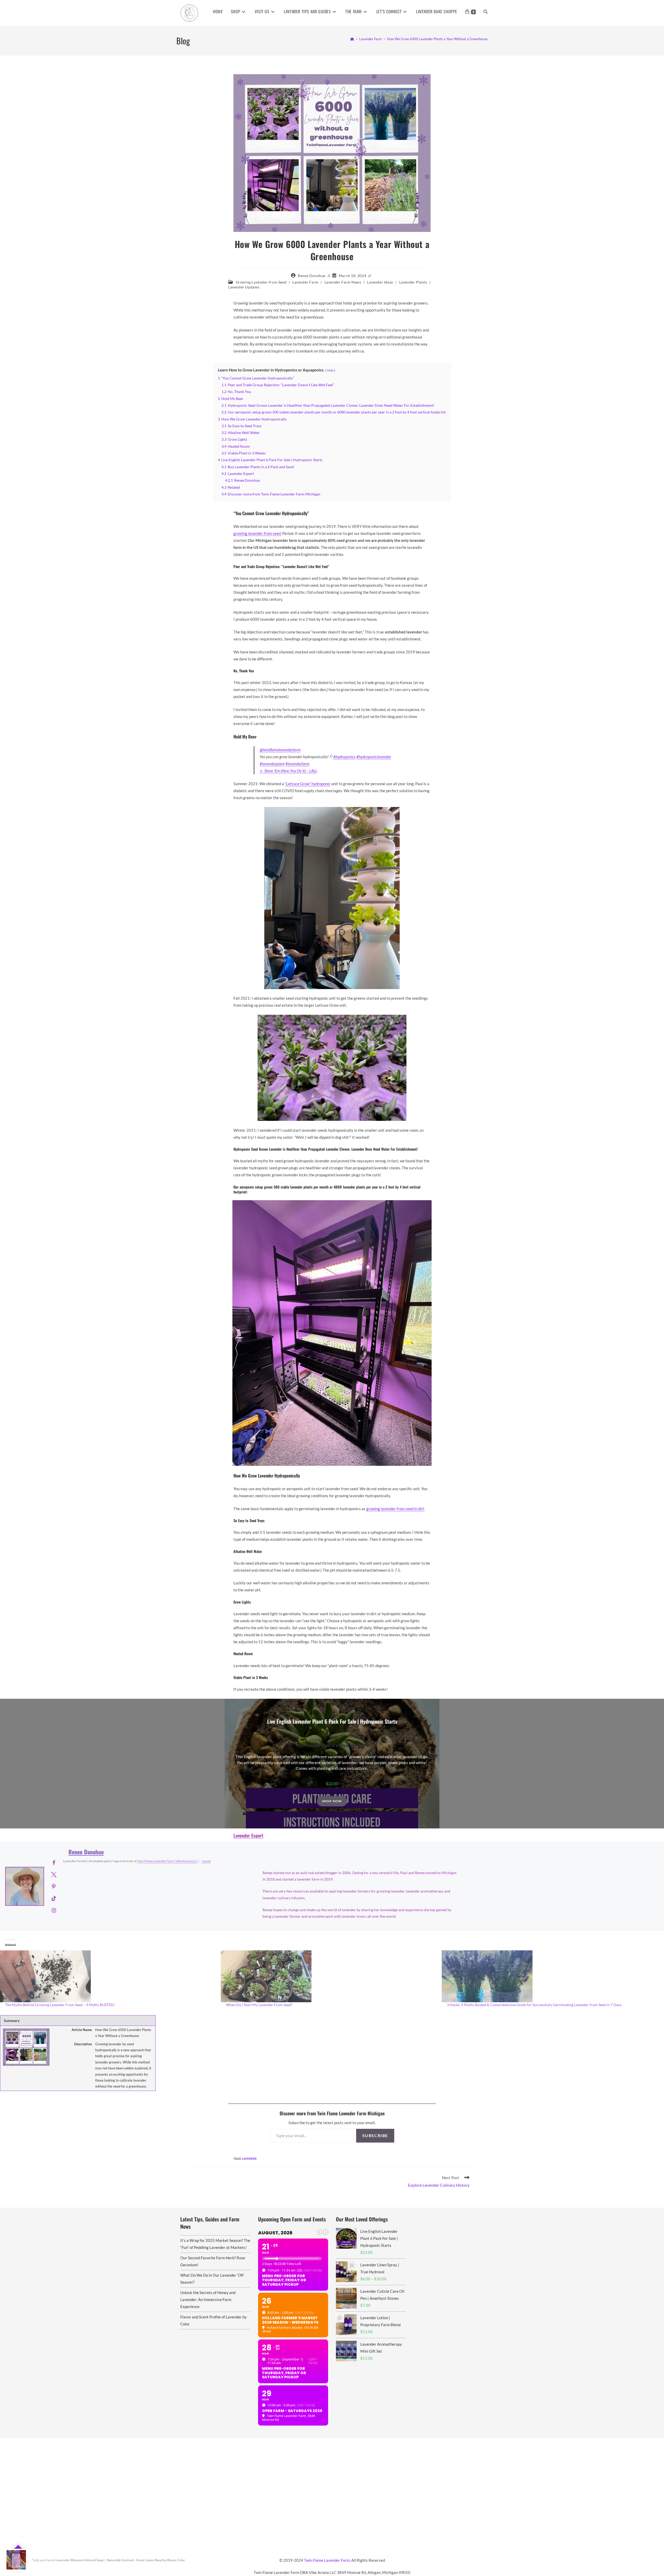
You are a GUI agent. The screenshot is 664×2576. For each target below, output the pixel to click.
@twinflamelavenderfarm (280, 750)
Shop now (332, 1801)
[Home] (352, 39)
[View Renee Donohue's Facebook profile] (54, 1862)
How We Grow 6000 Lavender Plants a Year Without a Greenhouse (437, 39)
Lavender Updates (244, 287)
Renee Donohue (312, 276)
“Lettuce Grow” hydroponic (308, 784)
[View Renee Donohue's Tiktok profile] (54, 1898)
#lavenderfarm (297, 764)
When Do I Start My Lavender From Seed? (259, 2005)
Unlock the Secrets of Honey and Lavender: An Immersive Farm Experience (208, 2299)
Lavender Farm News (343, 282)
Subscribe (375, 2135)
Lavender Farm (305, 282)
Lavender (249, 2159)
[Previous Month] (319, 2232)
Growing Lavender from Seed (261, 282)
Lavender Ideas (380, 282)
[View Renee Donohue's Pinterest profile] (54, 1886)
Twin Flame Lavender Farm (327, 2560)
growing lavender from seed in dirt (395, 1509)
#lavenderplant (272, 764)
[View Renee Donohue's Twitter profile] (54, 1874)
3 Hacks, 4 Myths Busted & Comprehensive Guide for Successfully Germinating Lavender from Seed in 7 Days (534, 2005)
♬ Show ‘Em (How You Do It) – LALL (288, 771)
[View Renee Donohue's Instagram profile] (54, 1910)
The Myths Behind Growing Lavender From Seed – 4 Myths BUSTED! (60, 2005)
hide (330, 370)
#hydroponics (344, 757)
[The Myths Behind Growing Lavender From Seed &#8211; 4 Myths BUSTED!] (108, 1976)
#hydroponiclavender (374, 757)
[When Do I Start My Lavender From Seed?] (328, 1976)
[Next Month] (326, 2232)
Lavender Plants (413, 282)
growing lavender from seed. (257, 533)
